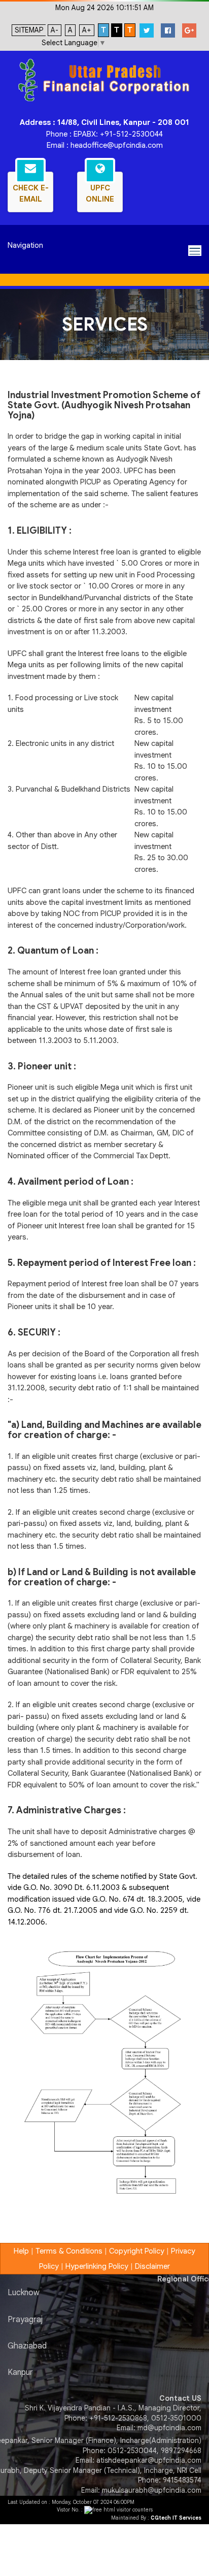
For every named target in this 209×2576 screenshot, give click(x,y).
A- (55, 30)
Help (21, 2251)
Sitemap (29, 30)
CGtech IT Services (176, 2518)
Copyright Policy (137, 2251)
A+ (87, 30)
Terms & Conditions (69, 2251)
